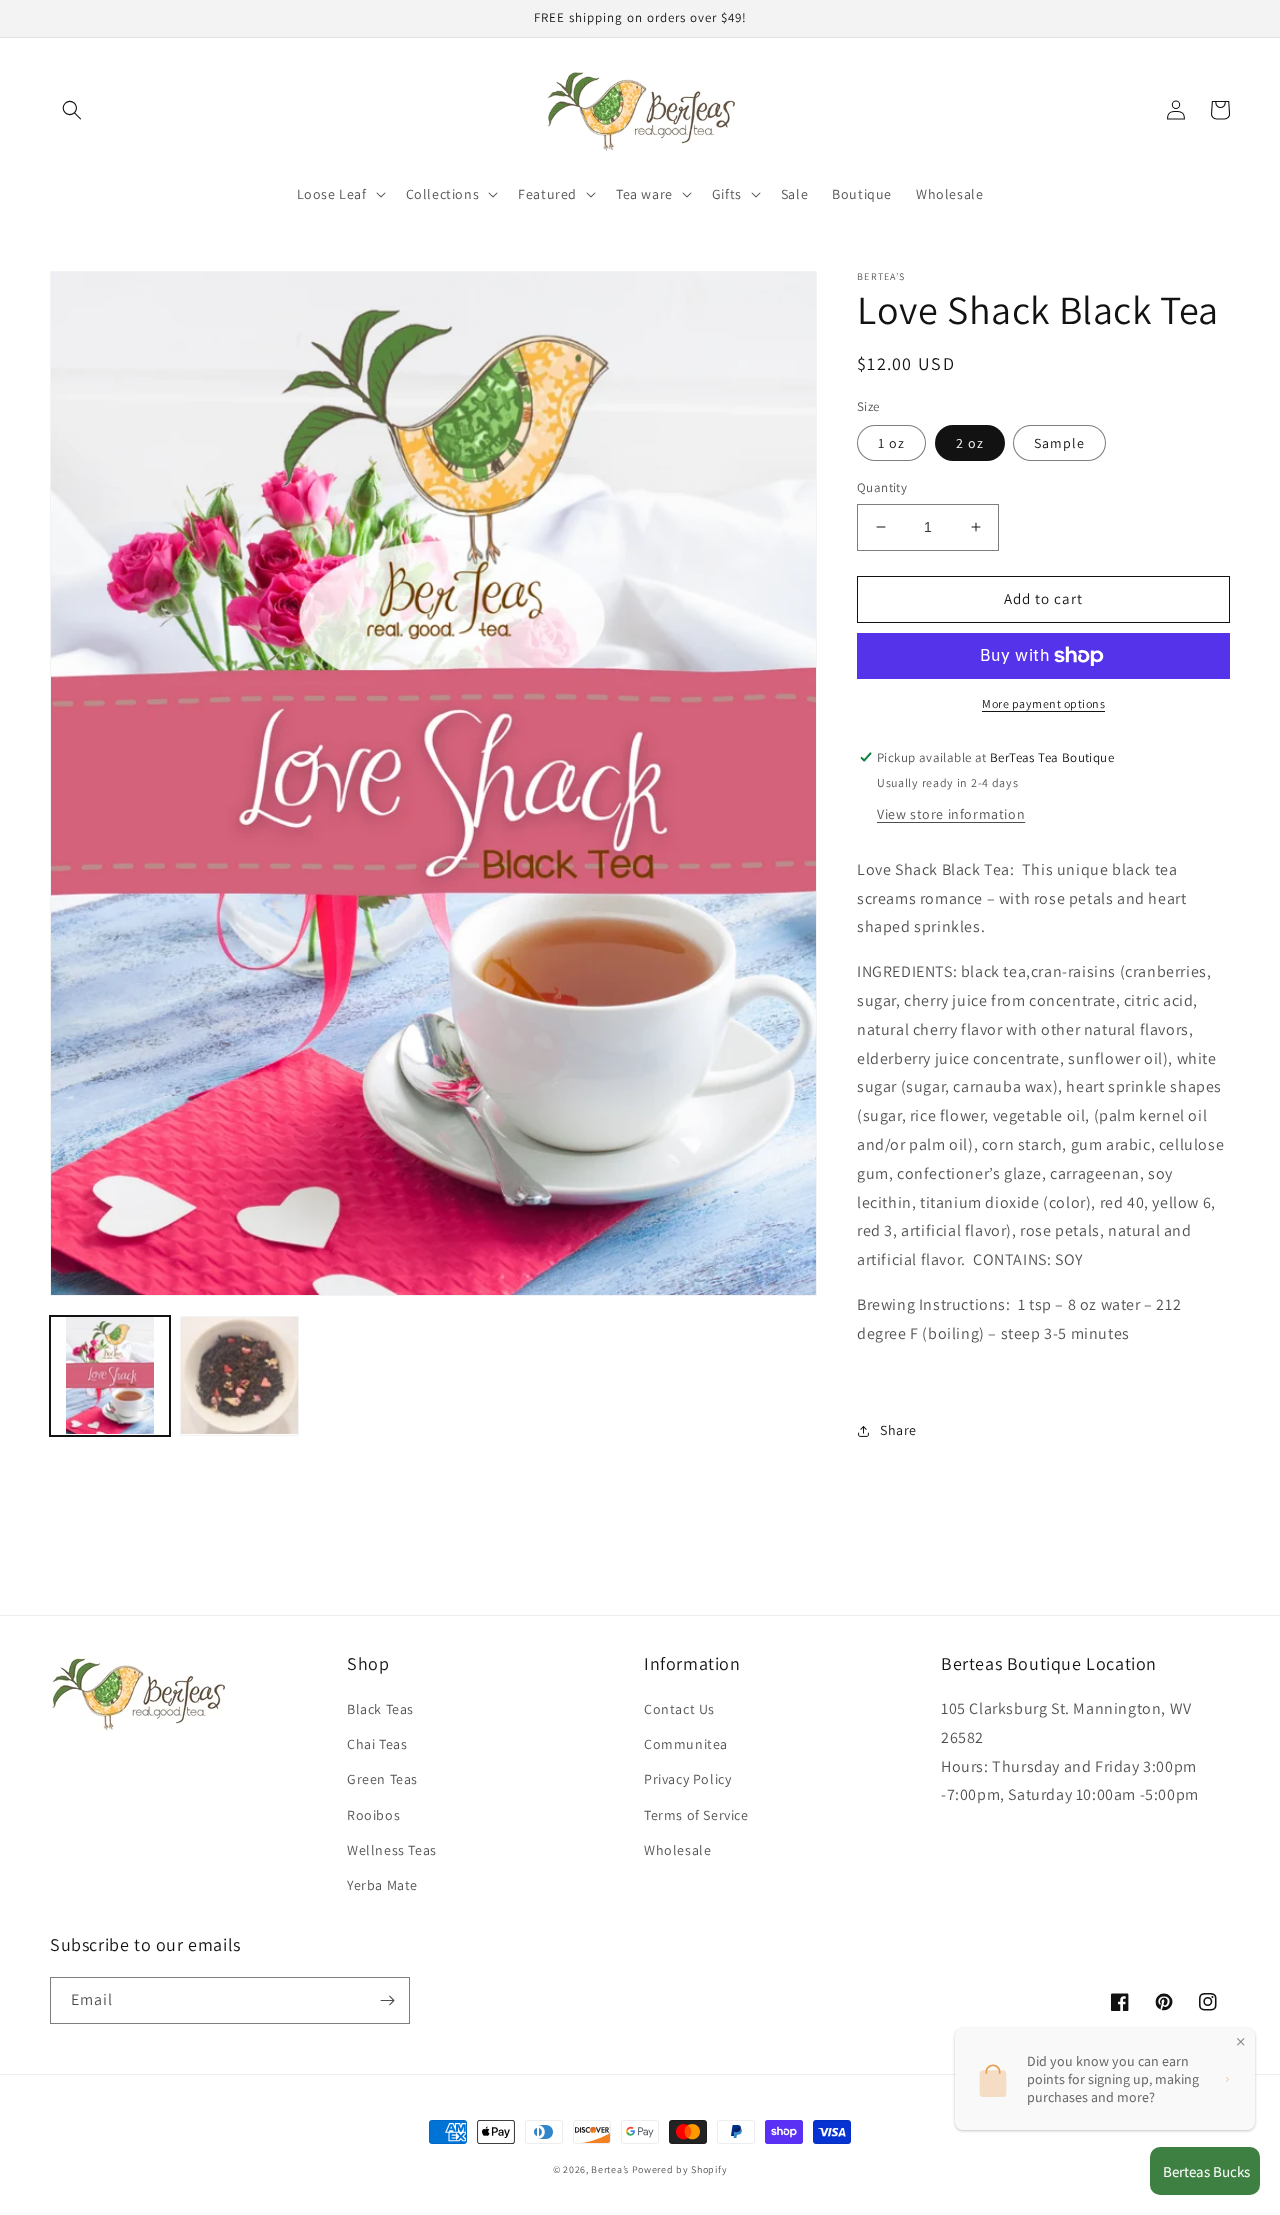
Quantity (882, 487)
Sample (1059, 443)
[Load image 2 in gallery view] (240, 1376)
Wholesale (677, 1850)
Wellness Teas (392, 1850)
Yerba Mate (382, 1885)
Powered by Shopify (680, 2169)
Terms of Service (696, 1815)
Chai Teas (377, 1744)
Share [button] (898, 1430)
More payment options (1043, 703)
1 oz (891, 443)
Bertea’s (611, 2169)
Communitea (686, 1744)
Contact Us (679, 1709)
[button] (72, 110)
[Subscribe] (387, 2000)
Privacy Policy (687, 1779)
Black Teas (380, 1709)
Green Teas (382, 1779)
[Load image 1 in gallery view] (110, 1376)
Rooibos (373, 1815)
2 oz (970, 443)
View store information (951, 814)
